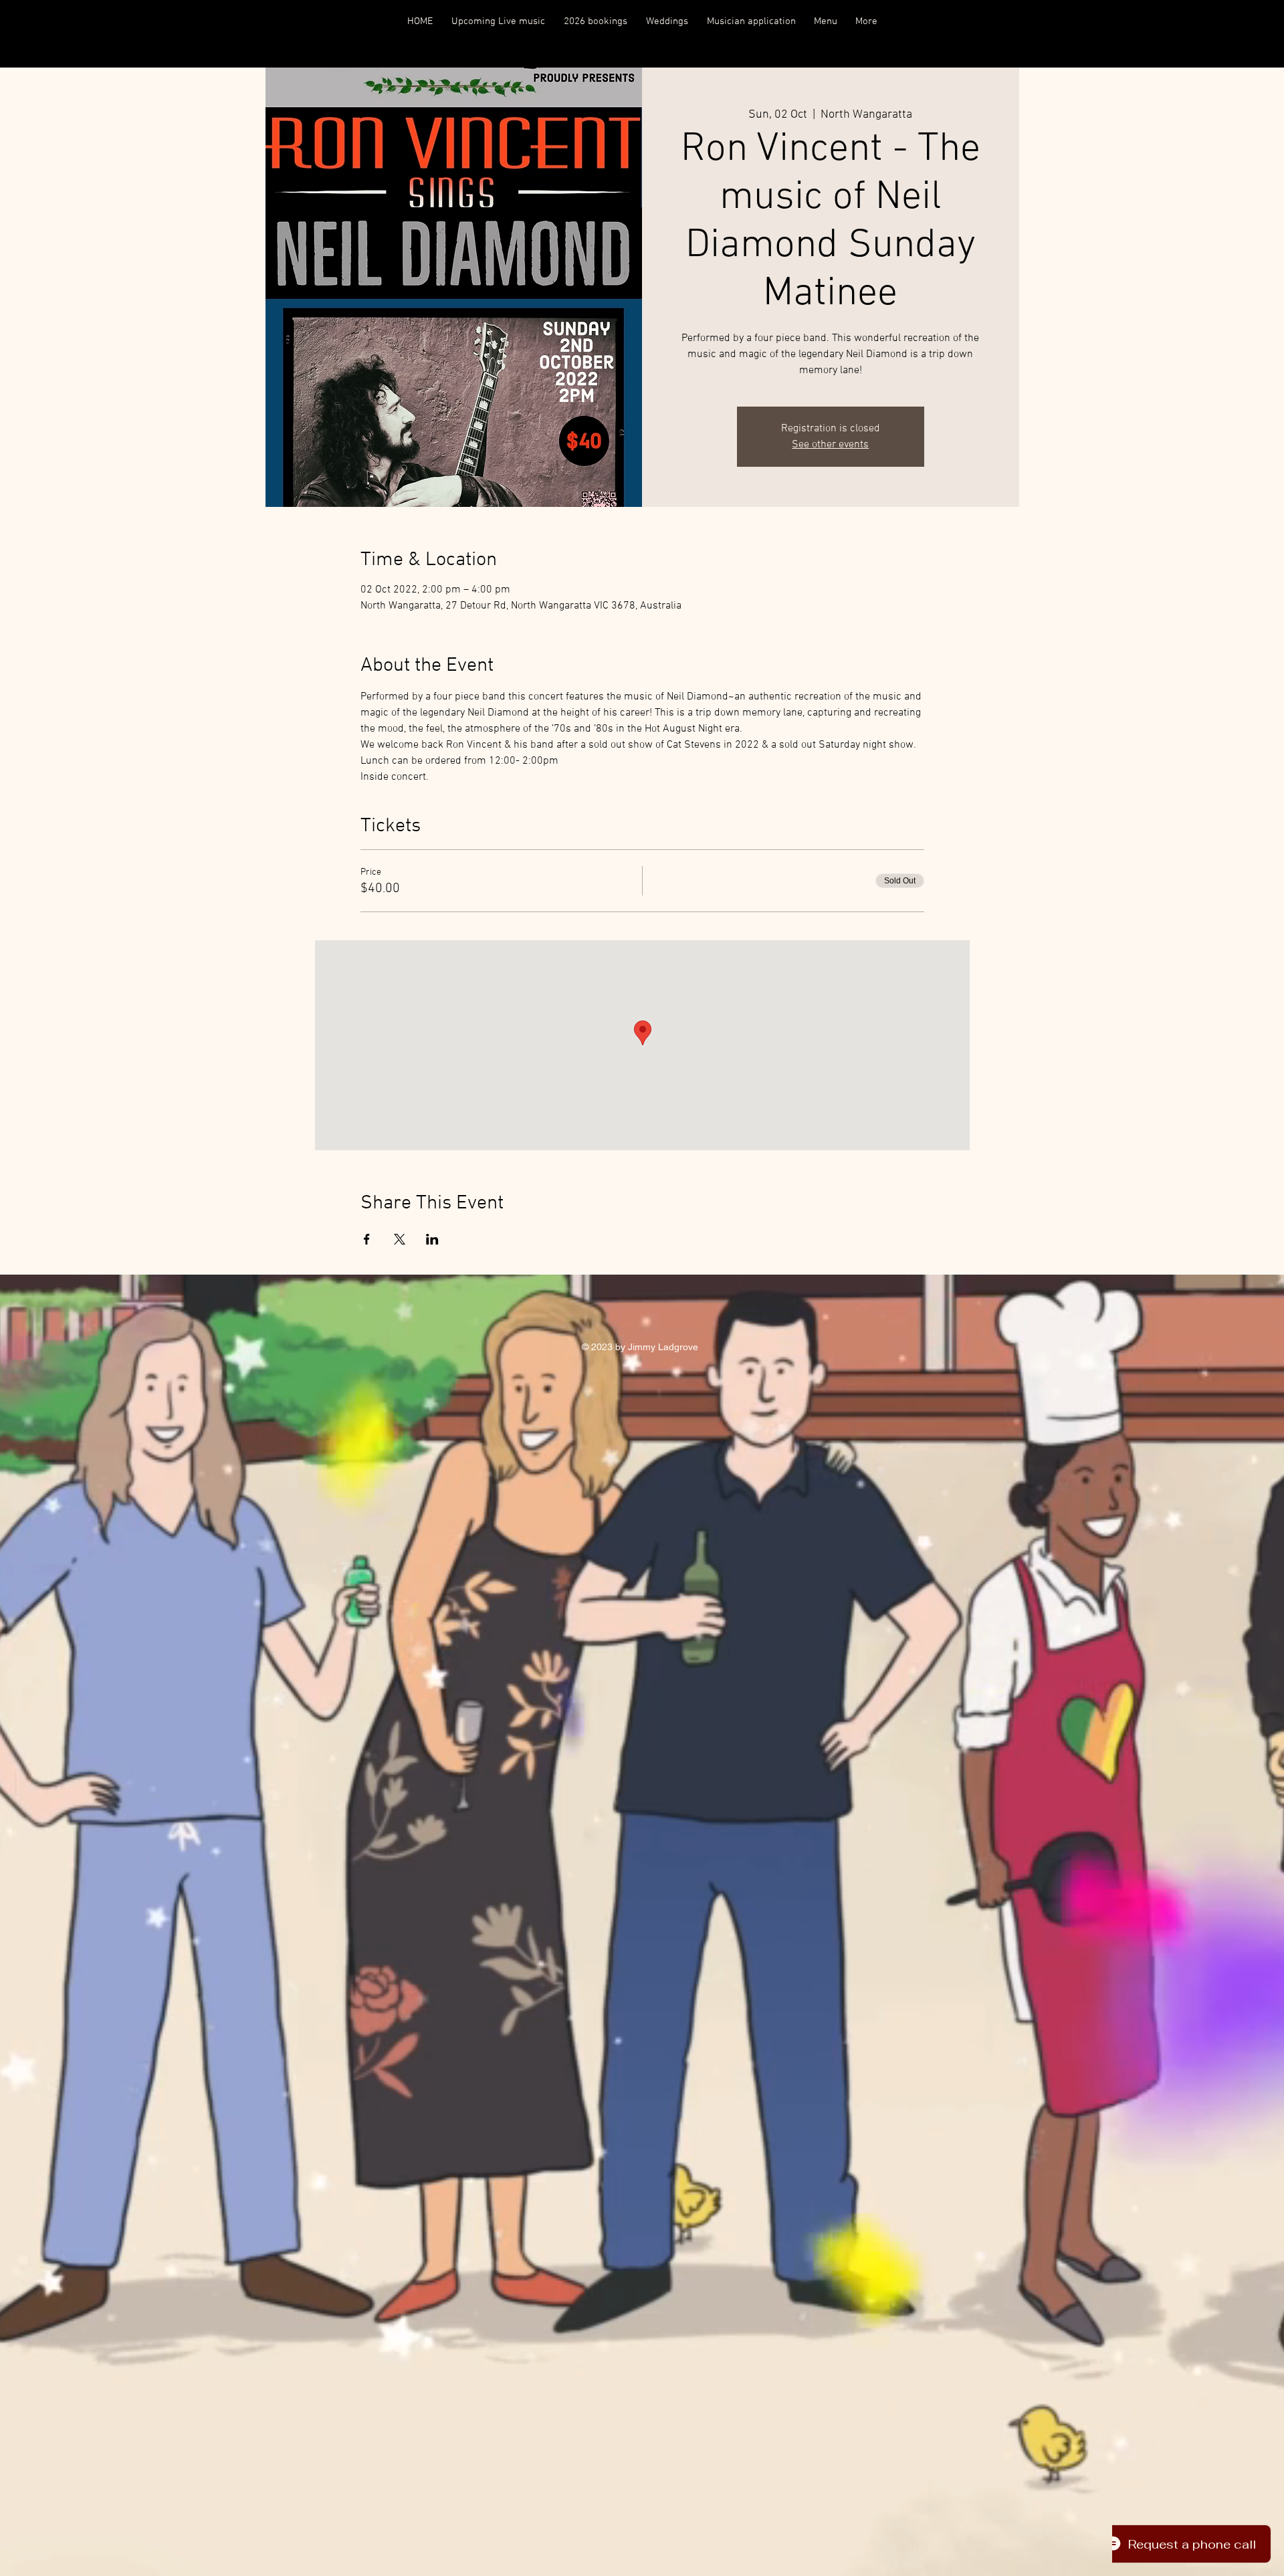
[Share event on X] (400, 1239)
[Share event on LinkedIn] (432, 1239)
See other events (830, 445)
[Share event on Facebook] (367, 1239)
